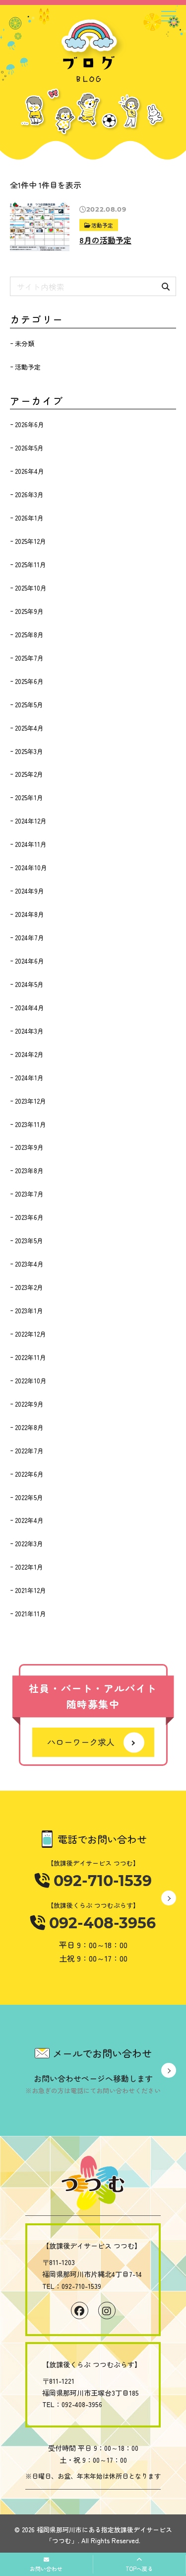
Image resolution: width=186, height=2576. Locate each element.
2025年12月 (31, 541)
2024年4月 (30, 1008)
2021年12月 (31, 1590)
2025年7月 (29, 658)
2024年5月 (29, 984)
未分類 (25, 343)
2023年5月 (29, 1241)
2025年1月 (29, 797)
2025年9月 (29, 611)
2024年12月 (31, 821)
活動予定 (102, 225)
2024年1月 (29, 1078)
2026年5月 (29, 448)
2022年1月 (29, 1567)
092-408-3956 (100, 1923)
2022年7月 (29, 1451)
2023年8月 (29, 1171)
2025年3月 (29, 751)
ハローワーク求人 (81, 1742)
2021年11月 (31, 1614)
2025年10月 (31, 588)
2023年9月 (29, 1147)
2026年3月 (29, 494)
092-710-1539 (101, 1881)
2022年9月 (29, 1404)
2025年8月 (29, 635)
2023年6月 (29, 1217)
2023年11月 (31, 1124)
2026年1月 (29, 518)
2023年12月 (31, 1101)
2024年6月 (30, 961)
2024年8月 (30, 914)
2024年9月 (30, 891)
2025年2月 (29, 774)
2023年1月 (29, 1311)
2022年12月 (31, 1334)
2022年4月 (29, 1520)
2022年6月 (29, 1474)
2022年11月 (31, 1357)
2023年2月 (29, 1287)
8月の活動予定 (105, 240)
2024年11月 (31, 844)
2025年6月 (29, 681)
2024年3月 (29, 1031)
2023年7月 (29, 1194)
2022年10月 (31, 1381)
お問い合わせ (46, 2569)
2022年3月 (29, 1544)
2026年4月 (30, 471)
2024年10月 (31, 868)
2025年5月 (29, 705)
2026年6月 (30, 424)
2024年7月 (30, 938)
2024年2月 (29, 1054)
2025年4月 (29, 728)
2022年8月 (29, 1427)
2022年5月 (29, 1497)
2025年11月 (31, 565)
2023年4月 (29, 1264)
